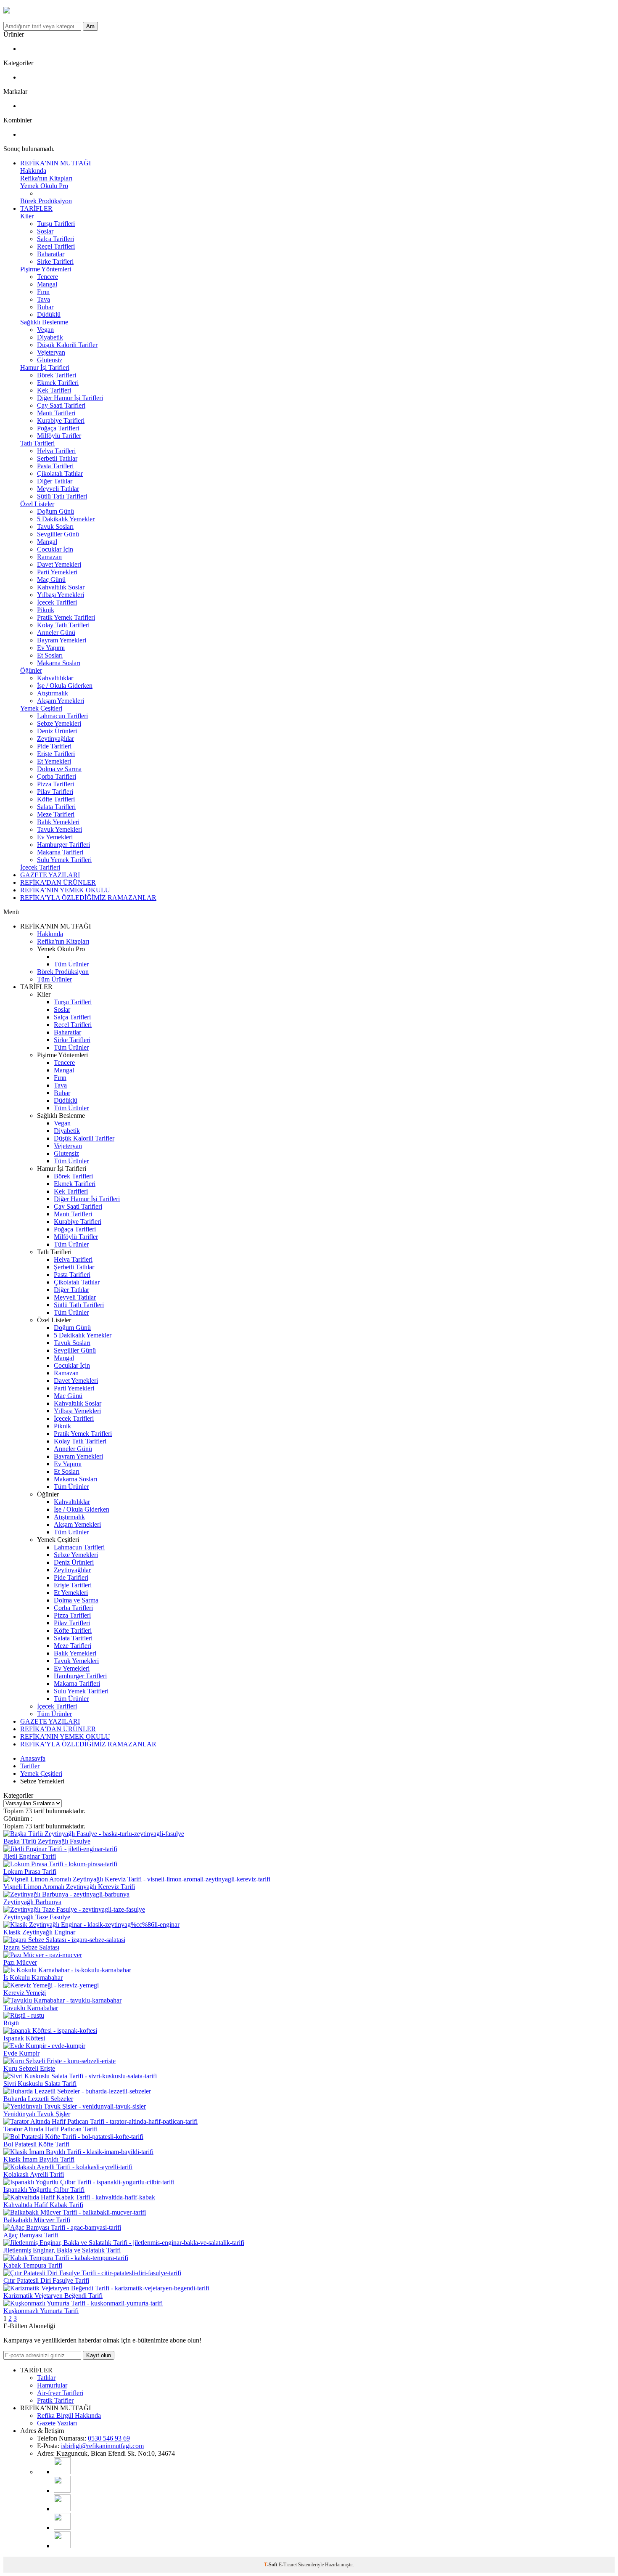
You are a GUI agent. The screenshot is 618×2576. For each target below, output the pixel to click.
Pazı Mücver (20, 1962)
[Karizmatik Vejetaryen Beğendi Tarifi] (106, 2288)
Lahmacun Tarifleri (62, 716)
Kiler (27, 216)
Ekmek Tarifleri (58, 383)
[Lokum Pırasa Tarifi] (60, 1864)
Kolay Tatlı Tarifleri (63, 625)
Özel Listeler (37, 504)
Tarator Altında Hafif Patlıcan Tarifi (50, 2129)
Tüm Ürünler (71, 964)
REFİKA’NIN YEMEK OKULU (65, 890)
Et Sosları (50, 655)
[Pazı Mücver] (43, 1955)
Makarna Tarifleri (60, 852)
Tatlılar (46, 2378)
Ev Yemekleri (55, 837)
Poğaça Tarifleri (58, 428)
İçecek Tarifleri (57, 602)
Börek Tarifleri (57, 375)
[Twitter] (62, 2546)
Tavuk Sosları (55, 527)
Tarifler (30, 1766)
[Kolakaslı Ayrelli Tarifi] (68, 2167)
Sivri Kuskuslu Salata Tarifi (40, 2084)
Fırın (43, 292)
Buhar (45, 307)
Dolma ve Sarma (59, 769)
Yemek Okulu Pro (44, 186)
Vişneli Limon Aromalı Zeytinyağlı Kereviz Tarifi (69, 1887)
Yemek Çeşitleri (41, 708)
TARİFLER (36, 208)
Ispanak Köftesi (24, 2038)
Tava (44, 299)
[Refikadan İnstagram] (62, 2509)
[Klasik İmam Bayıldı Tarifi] (78, 2152)
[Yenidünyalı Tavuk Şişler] (75, 2106)
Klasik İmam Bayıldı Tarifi (39, 2159)
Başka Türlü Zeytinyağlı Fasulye (47, 1841)
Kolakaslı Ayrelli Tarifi (34, 2174)
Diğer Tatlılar (55, 481)
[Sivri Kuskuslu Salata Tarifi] (80, 2076)
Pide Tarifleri (54, 746)
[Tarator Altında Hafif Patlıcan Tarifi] (100, 2121)
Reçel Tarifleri (56, 246)
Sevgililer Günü (58, 534)
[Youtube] (62, 2472)
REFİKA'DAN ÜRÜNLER (58, 882)
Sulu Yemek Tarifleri (64, 860)
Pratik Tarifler (55, 2400)
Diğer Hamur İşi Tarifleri (70, 398)
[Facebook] (62, 2527)
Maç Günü (51, 580)
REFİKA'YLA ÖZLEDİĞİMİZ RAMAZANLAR (88, 898)
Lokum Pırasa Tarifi (30, 1872)
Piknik (46, 610)
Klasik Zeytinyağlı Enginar (39, 1932)
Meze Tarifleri (56, 814)
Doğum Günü (55, 511)
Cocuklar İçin (55, 549)
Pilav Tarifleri (55, 792)
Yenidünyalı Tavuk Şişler (37, 2114)
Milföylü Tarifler (59, 436)
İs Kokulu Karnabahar (33, 1978)
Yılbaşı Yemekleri (61, 595)
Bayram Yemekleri (62, 640)
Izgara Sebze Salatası (31, 1947)
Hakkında (33, 171)
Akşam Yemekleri (61, 701)
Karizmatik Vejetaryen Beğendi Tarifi (53, 2296)
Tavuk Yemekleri (59, 829)
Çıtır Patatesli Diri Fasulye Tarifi (46, 2280)
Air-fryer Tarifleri (60, 2393)
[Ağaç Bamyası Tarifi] (62, 2227)
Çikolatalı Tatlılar (60, 474)
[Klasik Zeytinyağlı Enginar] (91, 1925)
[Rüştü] (24, 2015)
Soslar (45, 231)
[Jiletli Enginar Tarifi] (60, 1849)
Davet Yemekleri (59, 564)
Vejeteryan (51, 352)
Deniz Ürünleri (57, 731)
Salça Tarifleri (55, 239)
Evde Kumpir (21, 2053)
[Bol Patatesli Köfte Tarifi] (73, 2137)
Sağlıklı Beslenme (44, 322)
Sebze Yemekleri (59, 723)
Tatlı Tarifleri (37, 443)
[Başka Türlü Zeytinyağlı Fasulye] (94, 1834)
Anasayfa (33, 1758)
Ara (90, 26)
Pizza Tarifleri (55, 784)
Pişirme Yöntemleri (46, 269)
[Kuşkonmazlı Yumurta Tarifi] (83, 2303)
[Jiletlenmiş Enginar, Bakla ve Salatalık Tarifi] (124, 2243)
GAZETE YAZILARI (50, 875)
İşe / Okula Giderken (65, 686)
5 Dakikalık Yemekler (66, 519)
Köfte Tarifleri (56, 799)
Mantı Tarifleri (56, 413)
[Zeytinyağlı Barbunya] (66, 1894)
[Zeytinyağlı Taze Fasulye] (74, 1909)
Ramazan (49, 557)
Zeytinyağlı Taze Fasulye (37, 1917)
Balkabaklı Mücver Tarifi (37, 2220)
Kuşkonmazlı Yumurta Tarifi (41, 2311)
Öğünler (31, 670)
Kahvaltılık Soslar (61, 587)
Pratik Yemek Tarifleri (66, 617)
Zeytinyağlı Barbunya (32, 1902)
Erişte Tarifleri (56, 754)
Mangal (47, 284)
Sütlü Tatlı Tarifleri (62, 496)
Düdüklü (49, 314)
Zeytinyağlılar (55, 739)
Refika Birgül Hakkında (69, 2415)
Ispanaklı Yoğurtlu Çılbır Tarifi (44, 2190)
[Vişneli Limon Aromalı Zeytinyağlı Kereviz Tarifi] (137, 1879)
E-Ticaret (288, 2565)
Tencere (48, 277)
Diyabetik (50, 337)
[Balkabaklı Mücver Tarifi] (75, 2212)
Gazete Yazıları (57, 2423)
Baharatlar (51, 254)
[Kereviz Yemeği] (51, 1985)
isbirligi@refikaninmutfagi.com (102, 2446)
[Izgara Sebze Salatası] (64, 1940)
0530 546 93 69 (109, 2438)
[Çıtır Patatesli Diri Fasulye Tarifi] (92, 2273)
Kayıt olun (99, 2355)
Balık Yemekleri (58, 822)
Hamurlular (52, 2385)
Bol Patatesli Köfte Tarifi (36, 2144)
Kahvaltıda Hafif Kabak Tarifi (43, 2205)
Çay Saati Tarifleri (61, 405)
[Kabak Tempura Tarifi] (66, 2258)
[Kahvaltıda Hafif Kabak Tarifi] (79, 2197)
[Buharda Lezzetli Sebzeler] (77, 2091)
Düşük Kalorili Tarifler (67, 345)
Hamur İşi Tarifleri (45, 367)
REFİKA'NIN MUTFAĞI (55, 163)
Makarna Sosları (59, 663)
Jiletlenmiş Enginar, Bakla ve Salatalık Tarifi (62, 2250)
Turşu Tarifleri (56, 224)
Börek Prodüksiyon (46, 201)
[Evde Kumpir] (44, 2046)
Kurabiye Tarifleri (61, 420)
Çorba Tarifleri (57, 776)
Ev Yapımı (51, 648)
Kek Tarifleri (54, 390)
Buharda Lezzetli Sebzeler (38, 2099)
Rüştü (11, 2023)
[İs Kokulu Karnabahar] (67, 1970)
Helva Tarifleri (56, 451)
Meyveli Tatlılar (58, 489)
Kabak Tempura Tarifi (33, 2265)
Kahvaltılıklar (55, 678)
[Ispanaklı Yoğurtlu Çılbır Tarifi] (89, 2182)
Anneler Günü (56, 633)
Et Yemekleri (54, 761)
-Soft (271, 2565)
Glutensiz (50, 360)
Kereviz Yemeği (25, 1993)
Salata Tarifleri (56, 807)
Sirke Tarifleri (55, 261)
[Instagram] (62, 2490)
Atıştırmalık (53, 693)
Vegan (45, 330)
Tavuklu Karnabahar (31, 2008)
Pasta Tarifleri (55, 466)
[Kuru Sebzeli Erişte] (59, 2061)
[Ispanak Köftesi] (50, 2031)
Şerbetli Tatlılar (57, 458)
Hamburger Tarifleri (63, 845)
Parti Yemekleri (57, 572)
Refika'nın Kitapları (46, 178)
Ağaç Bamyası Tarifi (31, 2235)
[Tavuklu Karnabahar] (62, 2000)
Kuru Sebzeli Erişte (29, 2068)
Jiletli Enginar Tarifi (30, 1856)
